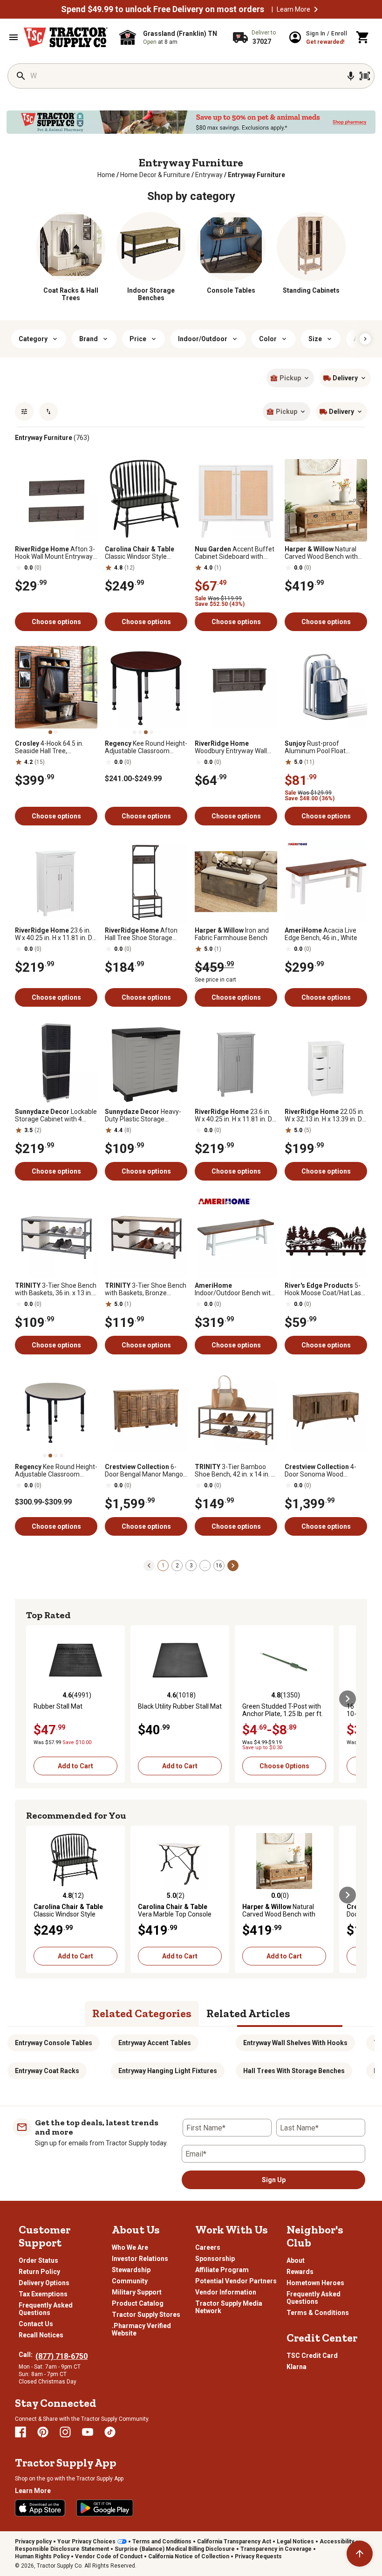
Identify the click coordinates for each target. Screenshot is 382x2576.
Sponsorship (215, 2259)
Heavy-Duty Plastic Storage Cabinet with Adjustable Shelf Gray (143, 1115)
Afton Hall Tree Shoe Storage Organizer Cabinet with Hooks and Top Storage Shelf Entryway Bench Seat (145, 934)
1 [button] (163, 1566)
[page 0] (149, 1565)
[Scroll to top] (360, 2554)
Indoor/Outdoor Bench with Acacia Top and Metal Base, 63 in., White (235, 1289)
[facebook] (20, 2432)
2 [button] (177, 1566)
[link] (106, 175)
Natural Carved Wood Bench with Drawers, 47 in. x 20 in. (321, 553)
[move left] (34, 1699)
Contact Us (36, 2324)
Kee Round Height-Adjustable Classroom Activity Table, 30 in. (146, 747)
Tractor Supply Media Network (229, 2307)
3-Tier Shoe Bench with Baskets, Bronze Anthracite (146, 1289)
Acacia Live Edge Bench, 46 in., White (321, 934)
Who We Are (130, 2247)
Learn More (293, 9)
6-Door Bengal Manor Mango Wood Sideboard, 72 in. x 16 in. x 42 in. (145, 1470)
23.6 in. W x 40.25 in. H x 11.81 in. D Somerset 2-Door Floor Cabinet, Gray (233, 1115)
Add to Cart (75, 1766)
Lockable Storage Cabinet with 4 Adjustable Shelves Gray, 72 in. (56, 1115)
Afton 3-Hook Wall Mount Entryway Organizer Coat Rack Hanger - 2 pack (55, 553)
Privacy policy (33, 2542)
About (296, 2260)
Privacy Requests (258, 2556)
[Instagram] (65, 2432)
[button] (316, 9)
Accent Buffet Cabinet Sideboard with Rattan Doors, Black (235, 553)
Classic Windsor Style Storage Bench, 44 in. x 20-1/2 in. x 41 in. (144, 553)
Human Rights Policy (42, 2556)
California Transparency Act (234, 2542)
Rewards (300, 2272)
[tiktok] (110, 2432)
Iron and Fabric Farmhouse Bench (232, 934)
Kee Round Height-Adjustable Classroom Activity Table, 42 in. (56, 1470)
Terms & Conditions (318, 2313)
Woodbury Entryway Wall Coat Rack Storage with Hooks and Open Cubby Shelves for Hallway (231, 747)
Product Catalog (138, 2303)
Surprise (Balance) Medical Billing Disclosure (175, 2549)
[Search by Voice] (351, 76)
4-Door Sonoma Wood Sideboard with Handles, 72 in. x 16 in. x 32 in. (324, 1470)
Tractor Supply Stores (146, 2315)
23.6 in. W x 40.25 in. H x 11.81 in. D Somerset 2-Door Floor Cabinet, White (54, 934)
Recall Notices (41, 2335)
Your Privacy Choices (86, 2542)
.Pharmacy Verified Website (141, 2329)
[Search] (21, 76)
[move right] (348, 1699)
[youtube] (88, 2432)
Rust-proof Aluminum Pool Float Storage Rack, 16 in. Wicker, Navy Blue (324, 747)
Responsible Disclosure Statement (62, 2549)
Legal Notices (295, 2542)
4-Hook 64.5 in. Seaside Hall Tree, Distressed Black (49, 747)
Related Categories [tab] (142, 2013)
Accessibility (337, 2542)
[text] (256, 175)
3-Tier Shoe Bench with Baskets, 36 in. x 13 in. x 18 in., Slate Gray (56, 1289)
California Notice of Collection (189, 2556)
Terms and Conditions (162, 2542)
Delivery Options (44, 2283)
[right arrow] (365, 339)
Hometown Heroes (315, 2283)
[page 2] (233, 1565)
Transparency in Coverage (276, 2549)
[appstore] (40, 2508)
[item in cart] (363, 37)
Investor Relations (140, 2259)
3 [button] (191, 1566)
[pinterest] (43, 2432)
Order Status (38, 2260)
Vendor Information (226, 2292)
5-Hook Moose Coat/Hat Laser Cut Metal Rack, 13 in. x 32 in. (326, 1289)
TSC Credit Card (312, 2356)
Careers (208, 2247)
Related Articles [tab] (248, 2013)
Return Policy (39, 2272)
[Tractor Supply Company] (66, 37)
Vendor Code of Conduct (109, 2556)
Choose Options (284, 1766)
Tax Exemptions (43, 2294)
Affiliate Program (222, 2270)
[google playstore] (105, 2508)
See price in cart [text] (215, 980)
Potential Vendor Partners (236, 2281)
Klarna (297, 2367)
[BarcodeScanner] (365, 76)
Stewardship (131, 2270)
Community (130, 2281)
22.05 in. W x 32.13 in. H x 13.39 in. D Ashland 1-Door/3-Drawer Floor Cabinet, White (324, 1115)
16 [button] (219, 1566)
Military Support (137, 2292)
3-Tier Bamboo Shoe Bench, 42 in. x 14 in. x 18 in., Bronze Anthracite (235, 1470)
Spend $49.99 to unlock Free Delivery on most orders (163, 9)
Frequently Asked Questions (46, 2309)
